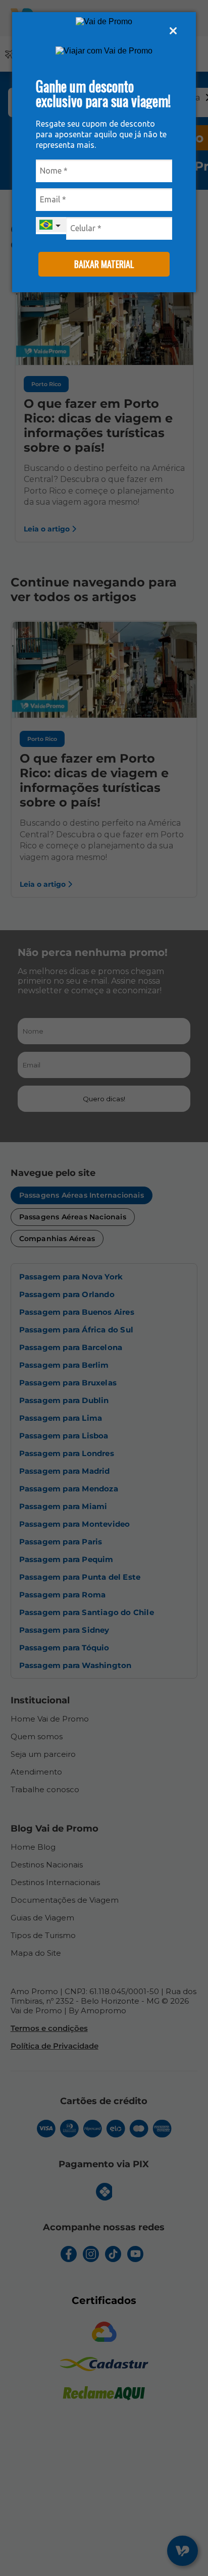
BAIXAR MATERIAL (104, 264)
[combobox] (51, 226)
